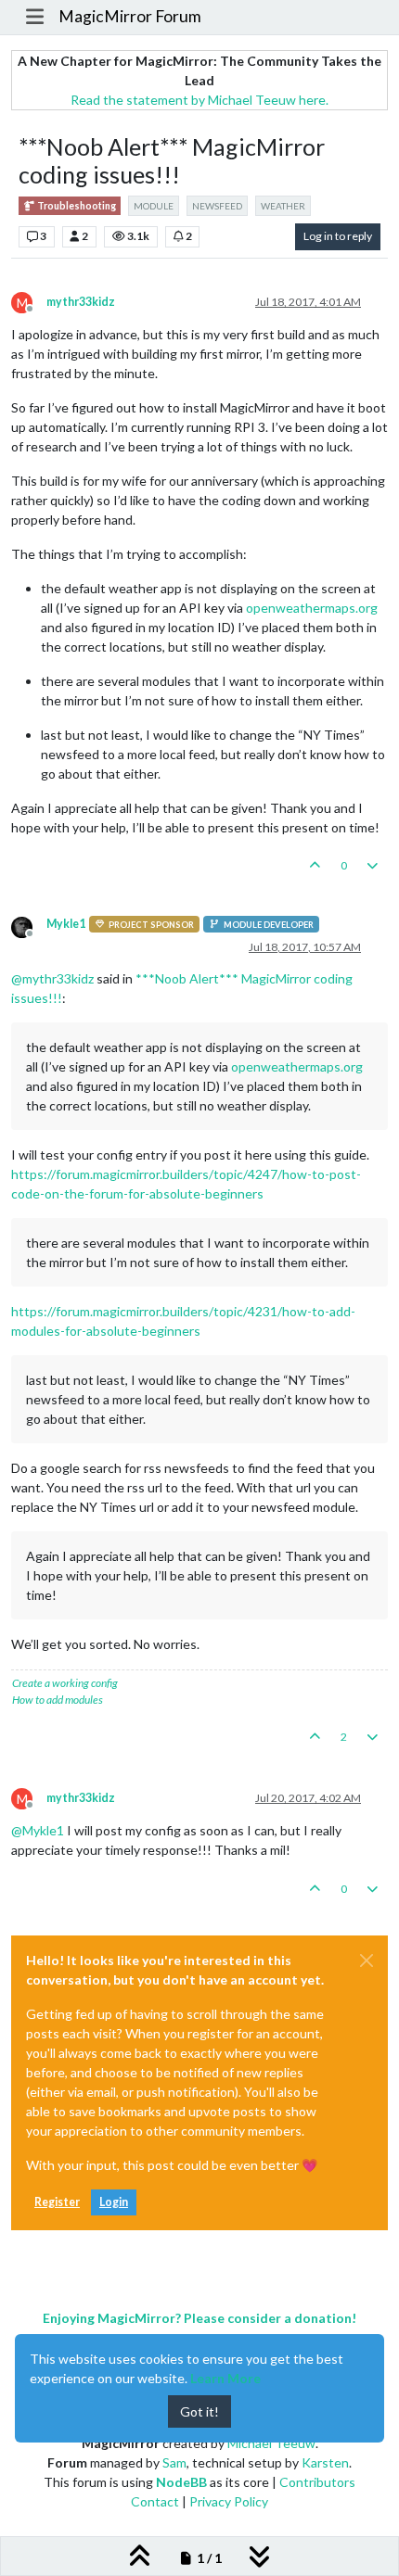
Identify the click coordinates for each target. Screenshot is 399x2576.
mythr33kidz (81, 302)
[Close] (367, 1961)
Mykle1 (66, 924)
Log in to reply (338, 236)
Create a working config (65, 1683)
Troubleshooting (76, 206)
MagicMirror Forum (130, 16)
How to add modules (58, 1700)
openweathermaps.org (312, 608)
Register (57, 2202)
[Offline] (29, 926)
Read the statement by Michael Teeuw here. (199, 100)
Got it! (199, 2411)
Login (114, 2202)
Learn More (225, 2378)
